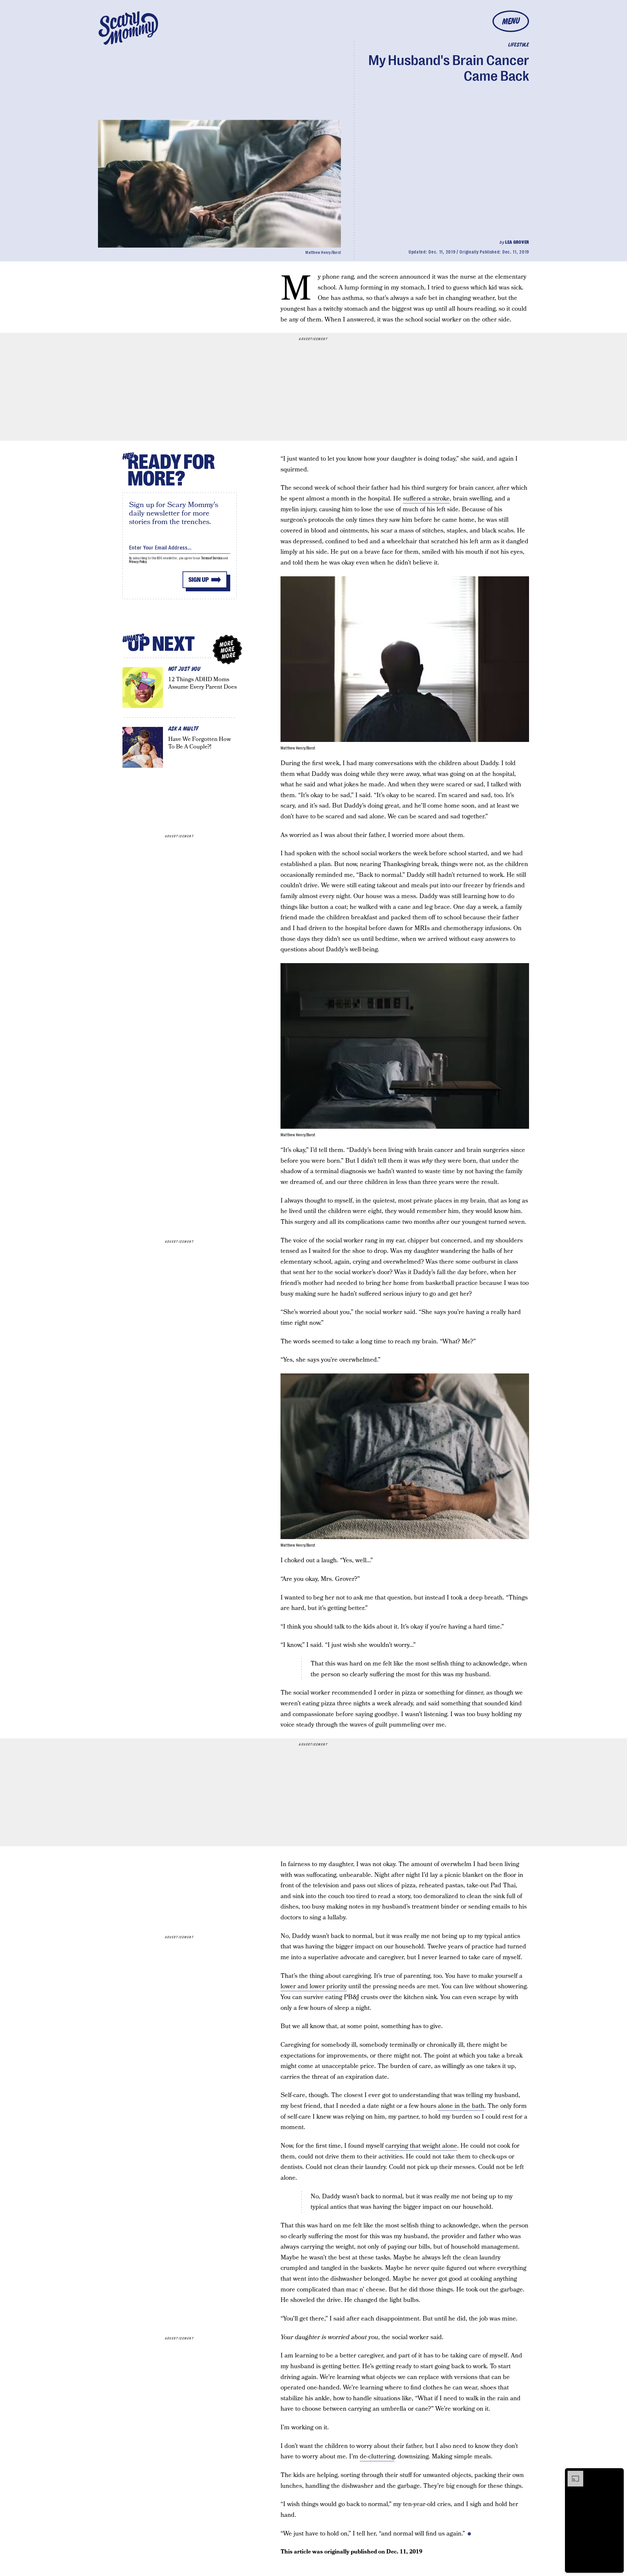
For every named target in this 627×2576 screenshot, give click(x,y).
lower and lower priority (314, 1986)
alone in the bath (461, 2106)
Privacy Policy (138, 562)
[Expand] (572, 2474)
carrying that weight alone (421, 2146)
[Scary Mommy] (128, 28)
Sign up (199, 580)
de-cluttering (377, 2457)
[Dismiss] (617, 2474)
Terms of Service (212, 558)
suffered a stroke (426, 499)
